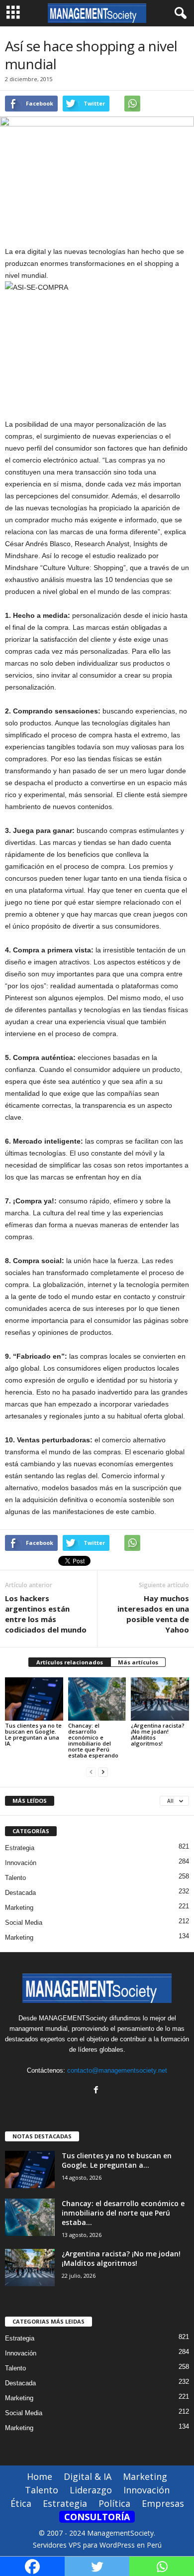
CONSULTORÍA (97, 2517)
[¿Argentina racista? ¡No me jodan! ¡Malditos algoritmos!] (160, 1699)
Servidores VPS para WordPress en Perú (97, 2545)
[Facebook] (97, 2091)
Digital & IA (88, 2476)
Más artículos (138, 1662)
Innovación (21, 1863)
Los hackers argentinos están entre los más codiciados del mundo (46, 1614)
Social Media (24, 1923)
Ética (21, 2503)
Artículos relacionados (70, 1662)
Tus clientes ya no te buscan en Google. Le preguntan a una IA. (33, 1734)
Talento (15, 1878)
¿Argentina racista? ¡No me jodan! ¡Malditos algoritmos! (158, 1734)
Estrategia (20, 1848)
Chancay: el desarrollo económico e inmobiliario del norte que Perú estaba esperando (93, 1740)
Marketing (19, 1908)
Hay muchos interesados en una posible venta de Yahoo (153, 1614)
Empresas (163, 2503)
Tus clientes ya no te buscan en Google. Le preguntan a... (117, 2160)
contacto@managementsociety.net (117, 2070)
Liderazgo (91, 2490)
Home (40, 2476)
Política (114, 2503)
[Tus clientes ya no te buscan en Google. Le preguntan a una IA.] (34, 1699)
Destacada (20, 1893)
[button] (179, 13)
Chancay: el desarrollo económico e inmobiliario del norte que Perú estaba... (123, 2213)
